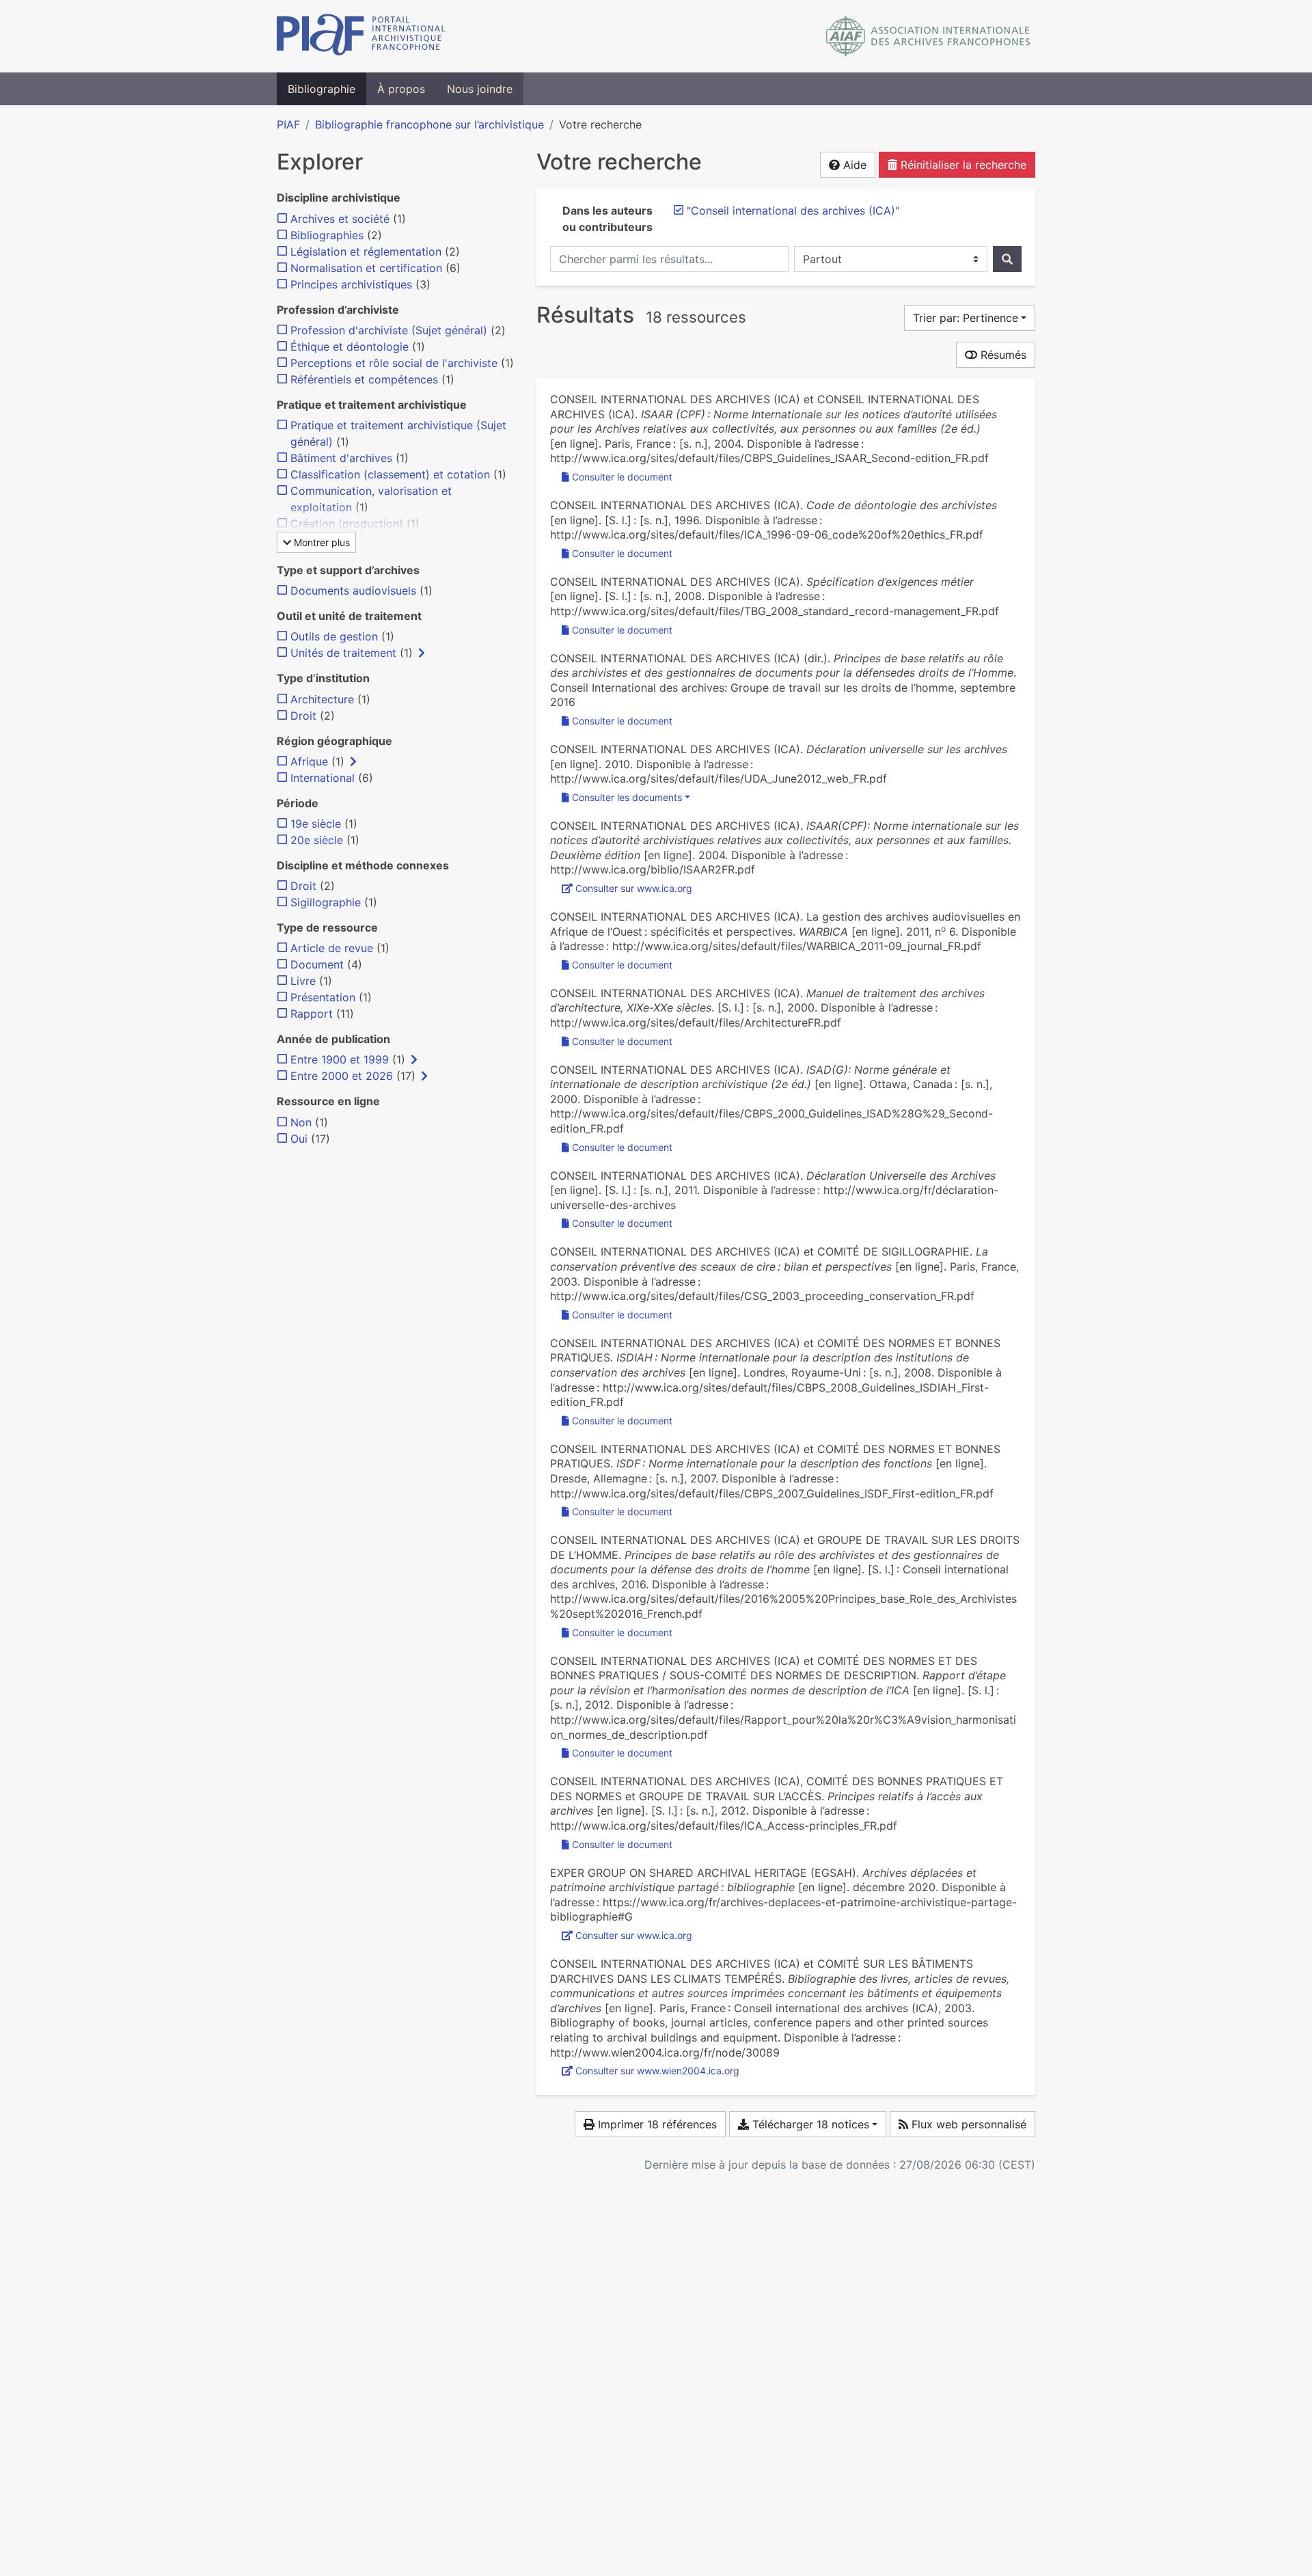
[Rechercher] (1007, 259)
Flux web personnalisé (967, 2124)
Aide (853, 165)
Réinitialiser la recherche (962, 165)
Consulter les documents (627, 797)
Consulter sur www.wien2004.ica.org (657, 2071)
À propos (401, 89)
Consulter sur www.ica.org (634, 888)
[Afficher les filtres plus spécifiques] (422, 653)
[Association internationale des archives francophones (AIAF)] (928, 36)
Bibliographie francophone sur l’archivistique (429, 124)
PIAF (288, 124)
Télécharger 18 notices (809, 2124)
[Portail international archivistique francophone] (361, 36)
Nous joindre (480, 89)
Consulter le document (622, 477)
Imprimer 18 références (656, 2124)
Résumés (1002, 355)
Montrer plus (320, 542)
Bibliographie (322, 89)
